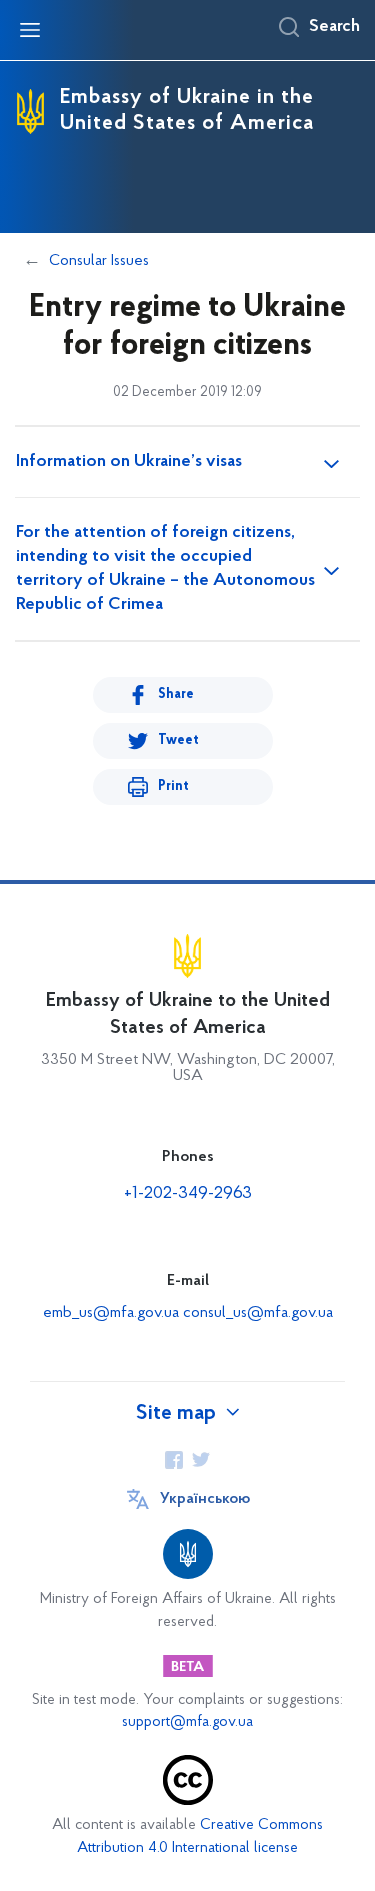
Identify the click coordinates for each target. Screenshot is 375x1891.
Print (173, 786)
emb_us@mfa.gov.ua (111, 1313)
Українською (205, 1499)
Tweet (178, 740)
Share (176, 694)
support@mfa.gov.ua (187, 1722)
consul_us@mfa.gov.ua (258, 1313)
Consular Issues (99, 261)
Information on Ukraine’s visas (129, 462)
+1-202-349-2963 (188, 1194)
